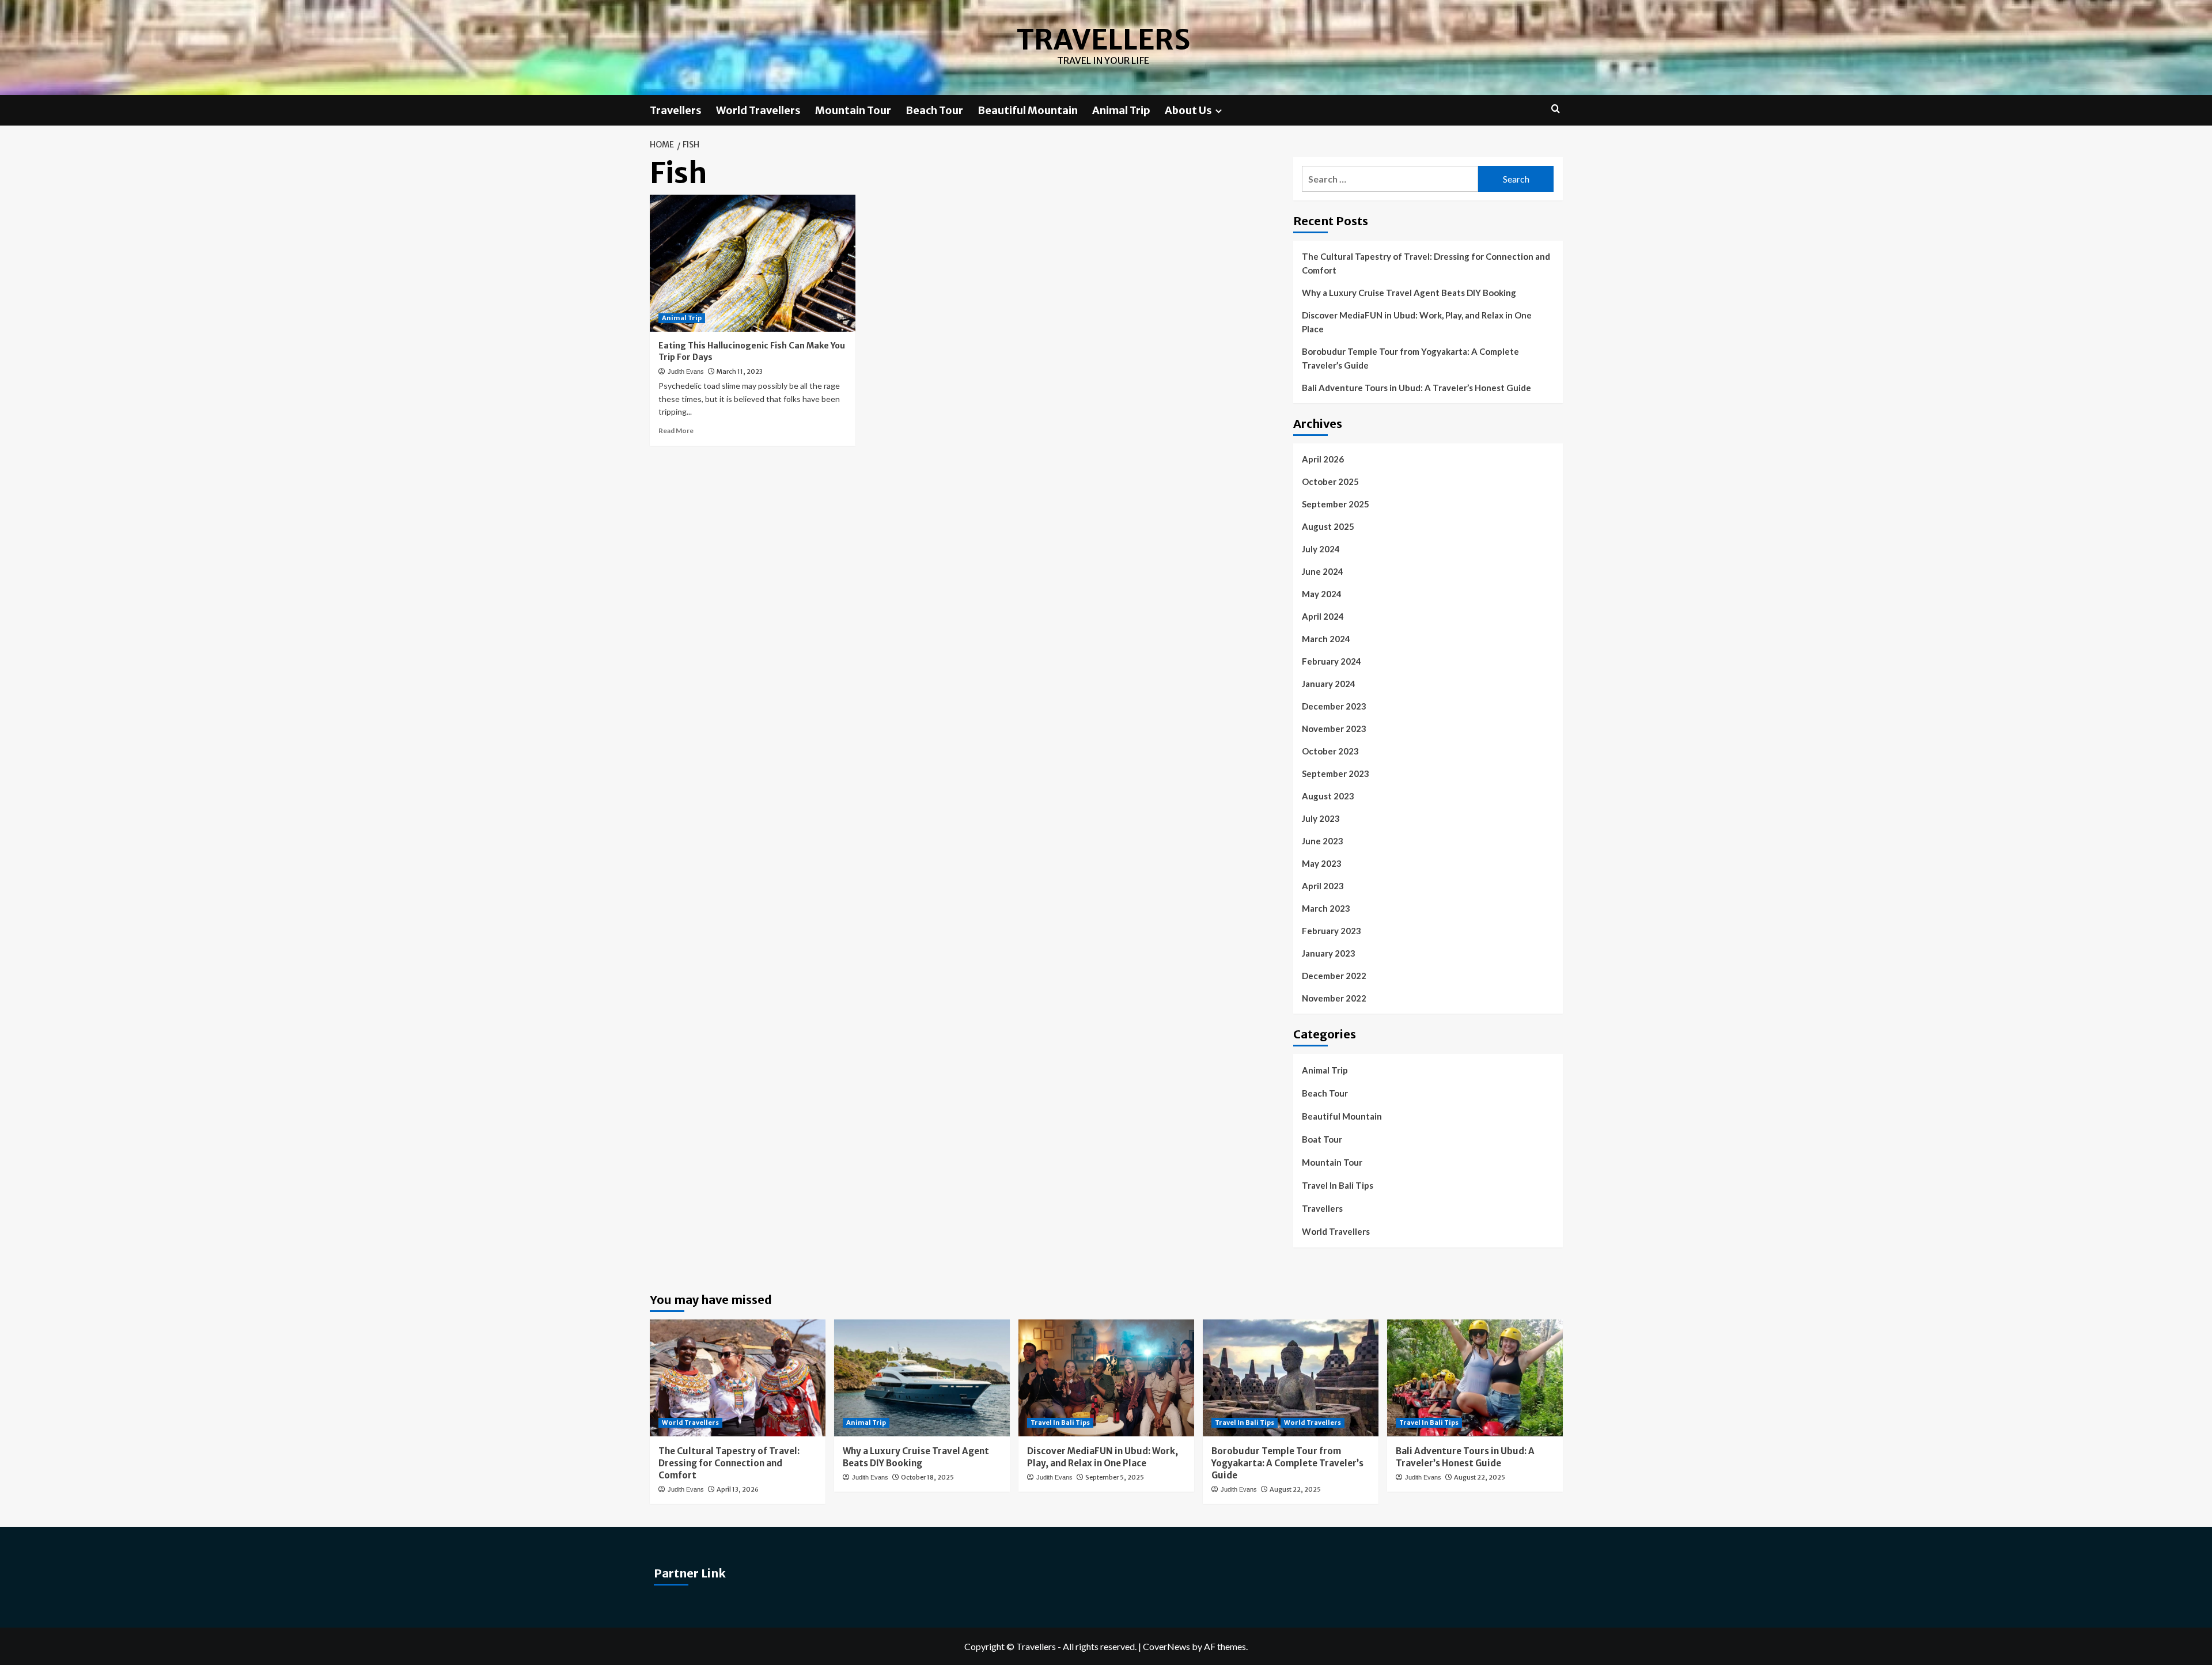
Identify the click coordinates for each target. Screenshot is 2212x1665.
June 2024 (1323, 571)
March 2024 (1326, 639)
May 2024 (1322, 594)
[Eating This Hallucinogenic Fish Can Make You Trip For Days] (753, 263)
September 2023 (1336, 773)
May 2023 (1322, 863)
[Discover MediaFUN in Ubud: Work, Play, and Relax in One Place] (1106, 1378)
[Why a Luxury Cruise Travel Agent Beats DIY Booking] (922, 1378)
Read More (676, 431)
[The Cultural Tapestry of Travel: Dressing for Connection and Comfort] (738, 1378)
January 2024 (1329, 684)
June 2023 (1323, 841)
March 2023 (1326, 908)
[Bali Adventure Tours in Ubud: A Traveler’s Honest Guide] (1475, 1378)
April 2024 (1323, 616)
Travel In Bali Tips (1338, 1185)
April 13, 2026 (738, 1489)
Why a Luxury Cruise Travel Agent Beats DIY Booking (1409, 293)
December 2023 (1334, 706)
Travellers (1103, 40)
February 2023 (1332, 931)
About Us (1188, 110)
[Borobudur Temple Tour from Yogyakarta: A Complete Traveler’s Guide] (1291, 1378)
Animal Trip (1121, 110)
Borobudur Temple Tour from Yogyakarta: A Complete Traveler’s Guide (1410, 358)
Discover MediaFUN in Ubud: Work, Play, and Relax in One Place (1417, 322)
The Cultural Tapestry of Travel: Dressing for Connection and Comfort (1426, 263)
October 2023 (1330, 751)
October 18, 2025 (927, 1477)
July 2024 (1321, 549)
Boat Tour (1322, 1139)
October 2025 (1330, 481)
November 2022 (1334, 998)
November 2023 (1334, 729)
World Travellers (758, 110)
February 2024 (1332, 661)
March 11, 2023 (740, 371)
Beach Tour (934, 110)
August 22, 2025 (1295, 1489)
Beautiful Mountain (1028, 110)
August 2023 (1328, 796)
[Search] (1556, 109)
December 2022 (1334, 976)
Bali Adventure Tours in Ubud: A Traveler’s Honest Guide (1416, 388)
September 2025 (1336, 504)
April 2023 (1323, 886)
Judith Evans (686, 371)
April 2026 (1323, 459)
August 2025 (1328, 526)
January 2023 (1329, 953)
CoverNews (1166, 1646)
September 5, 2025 (1115, 1477)
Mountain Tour (853, 110)
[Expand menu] (1219, 111)
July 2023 (1321, 818)
